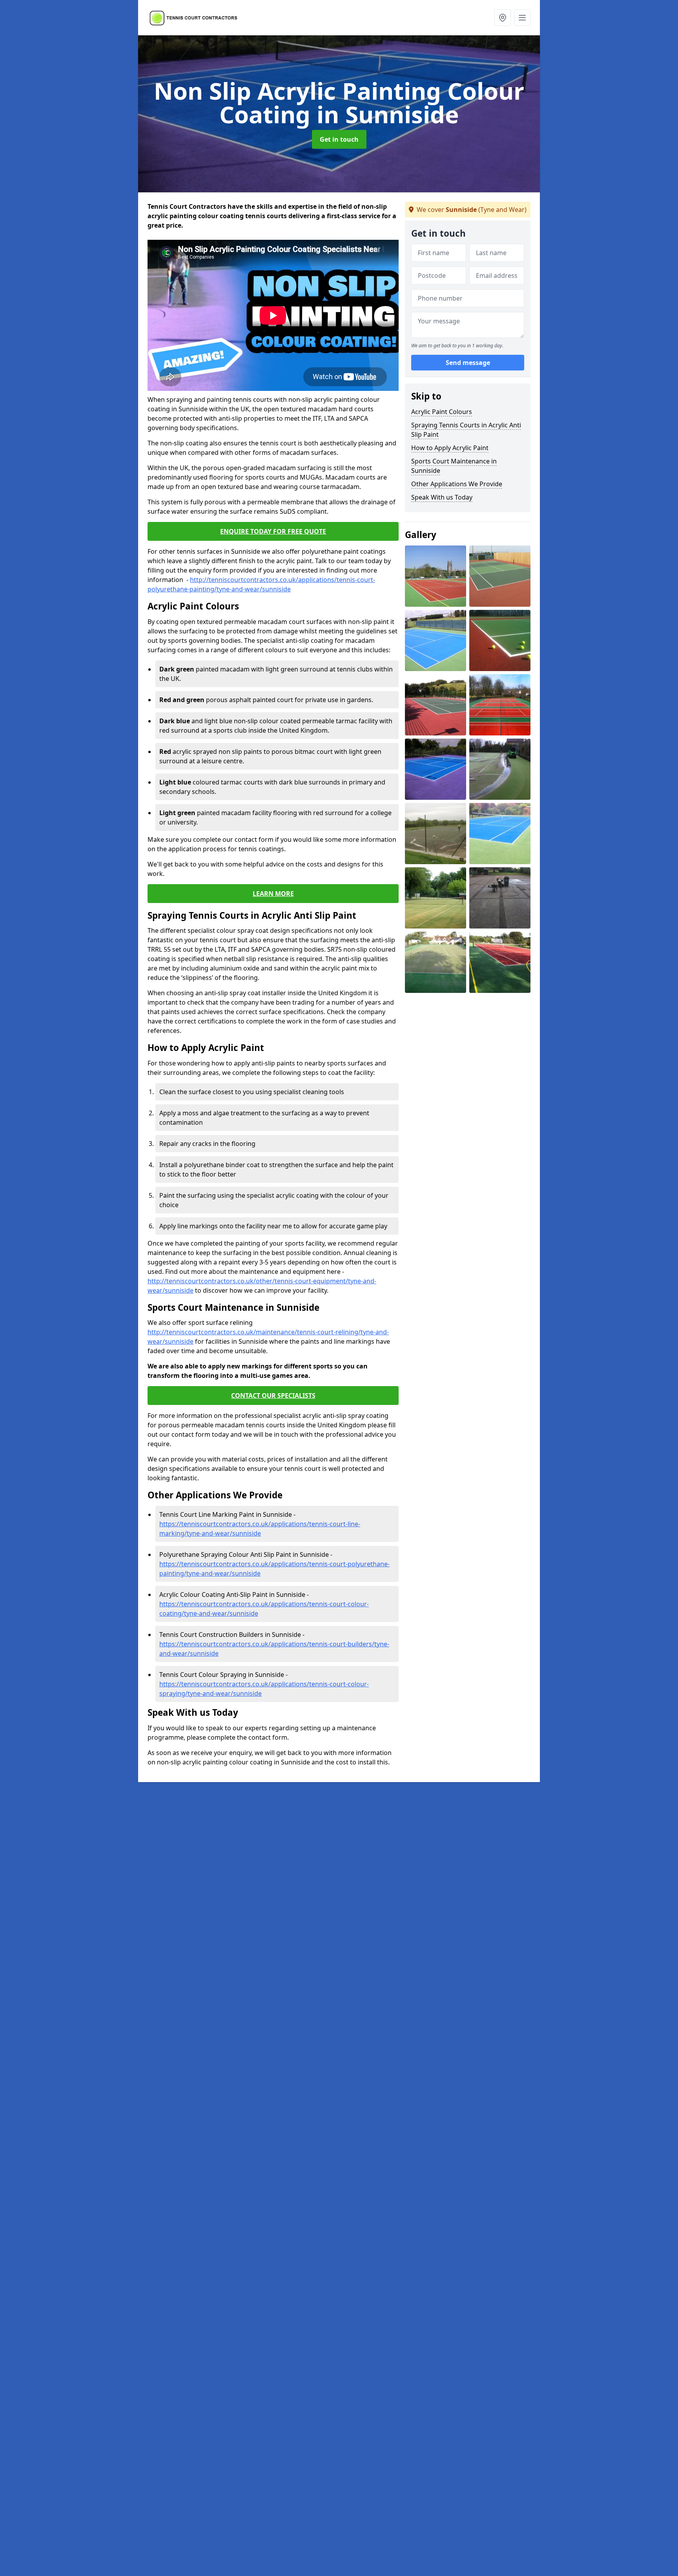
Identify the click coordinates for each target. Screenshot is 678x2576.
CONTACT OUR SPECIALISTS (273, 1396)
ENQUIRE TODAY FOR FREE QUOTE (273, 531)
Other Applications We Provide (457, 484)
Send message (468, 363)
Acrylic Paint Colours (442, 412)
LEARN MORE (273, 894)
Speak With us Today (442, 497)
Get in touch (339, 139)
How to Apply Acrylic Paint (450, 448)
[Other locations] (503, 18)
